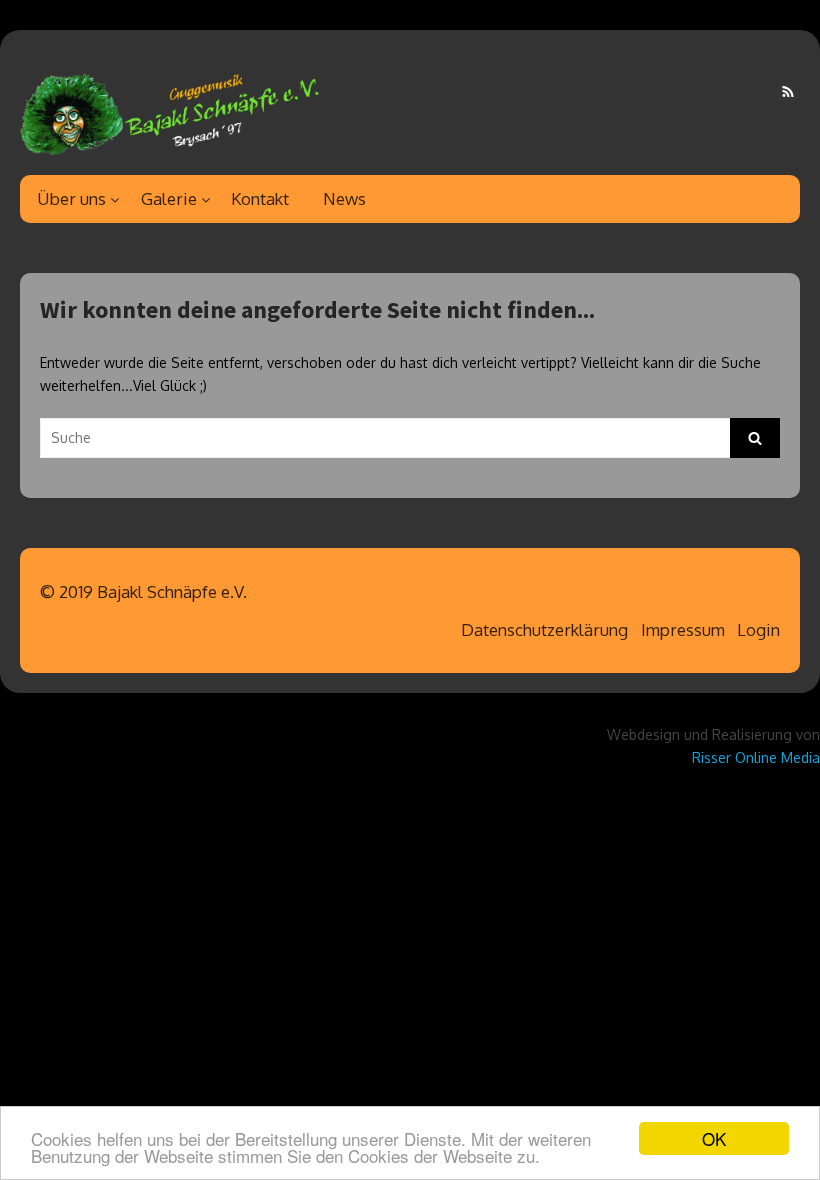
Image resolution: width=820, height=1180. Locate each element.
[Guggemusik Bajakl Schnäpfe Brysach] (170, 110)
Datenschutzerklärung (544, 629)
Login (758, 629)
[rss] (788, 92)
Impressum (683, 629)
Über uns (71, 198)
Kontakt (260, 198)
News (344, 198)
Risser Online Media (756, 757)
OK (714, 1138)
